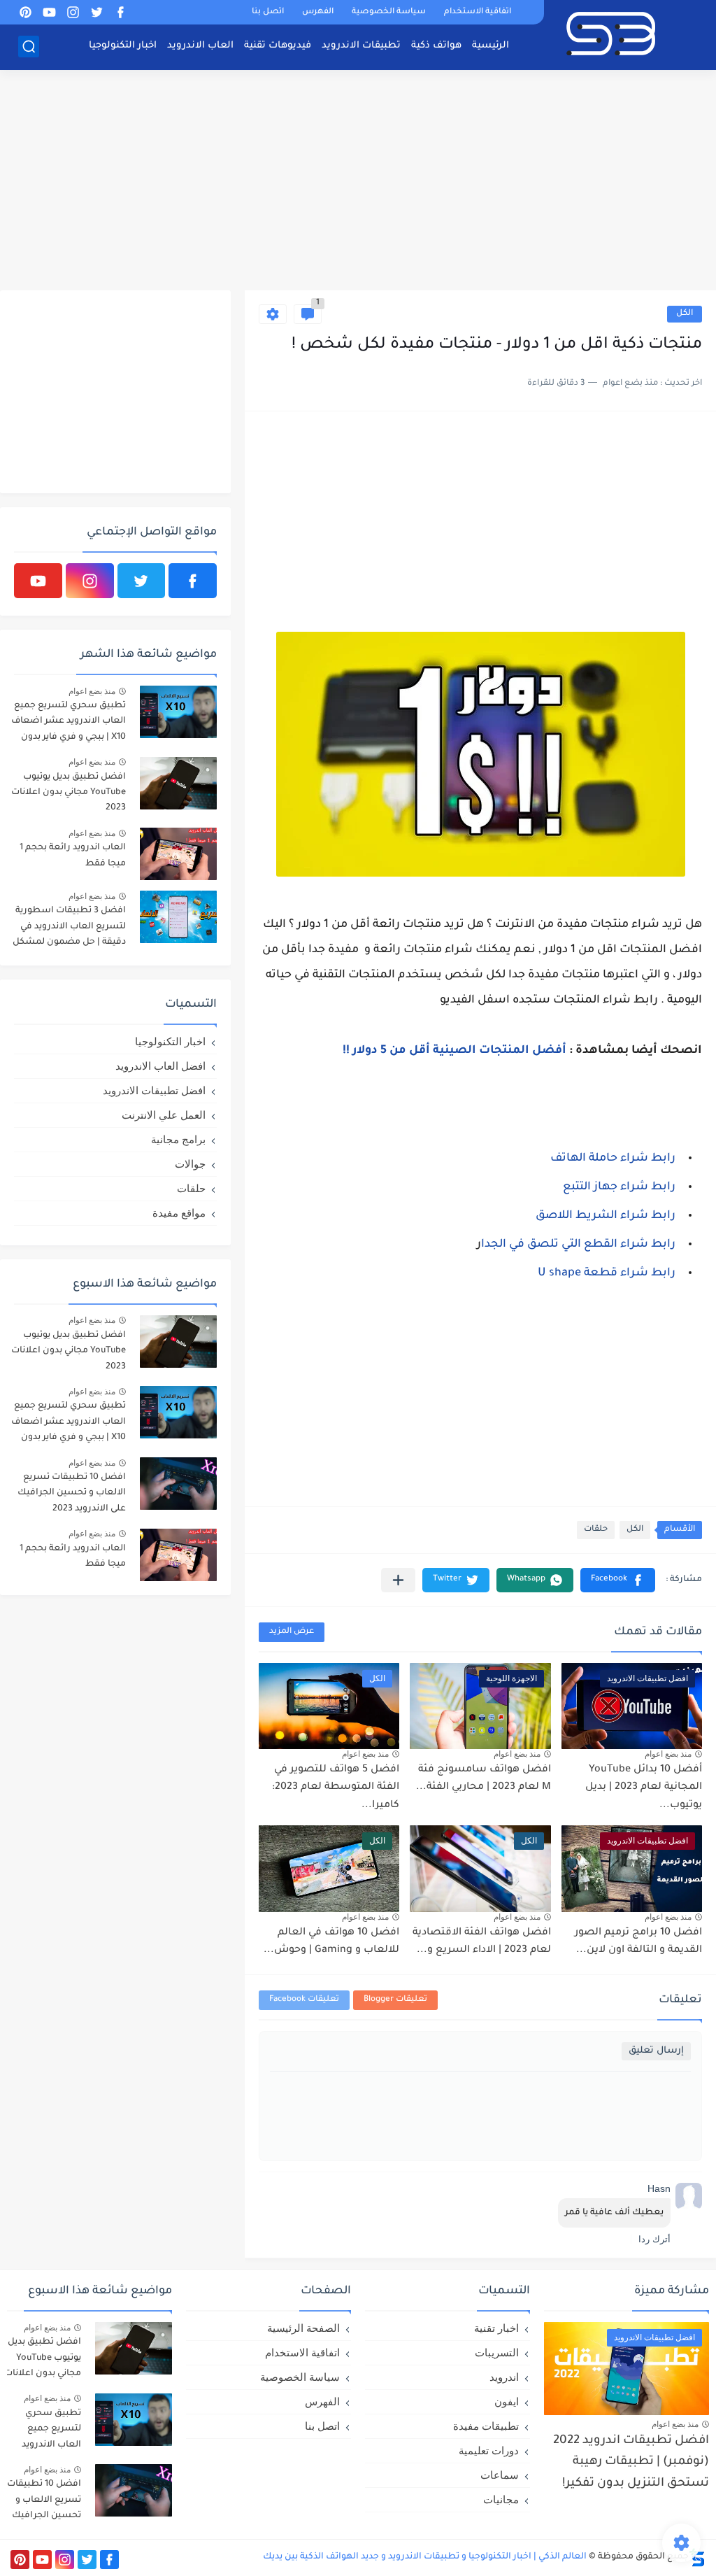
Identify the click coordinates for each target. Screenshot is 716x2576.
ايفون (507, 2401)
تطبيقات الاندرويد (361, 46)
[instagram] (73, 12)
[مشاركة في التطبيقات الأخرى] (398, 1580)
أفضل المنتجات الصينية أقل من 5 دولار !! (454, 1051)
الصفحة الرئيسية (303, 2328)
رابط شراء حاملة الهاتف (613, 1159)
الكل (685, 314)
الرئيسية (491, 46)
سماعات (500, 2475)
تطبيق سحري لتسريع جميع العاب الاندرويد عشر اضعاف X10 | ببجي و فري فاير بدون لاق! (69, 724)
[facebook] (120, 12)
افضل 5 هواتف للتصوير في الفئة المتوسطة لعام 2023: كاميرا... (336, 1788)
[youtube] (49, 12)
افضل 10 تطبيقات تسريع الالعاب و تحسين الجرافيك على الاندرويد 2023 (72, 1493)
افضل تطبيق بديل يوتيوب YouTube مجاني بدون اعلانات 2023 (69, 793)
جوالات (190, 1164)
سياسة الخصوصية (389, 12)
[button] (618, 1580)
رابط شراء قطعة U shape (607, 1273)
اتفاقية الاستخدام (478, 12)
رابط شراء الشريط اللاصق (606, 1216)
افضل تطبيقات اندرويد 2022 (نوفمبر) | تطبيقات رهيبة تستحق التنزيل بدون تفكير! (631, 2463)
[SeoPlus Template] (697, 2557)
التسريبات (497, 2352)
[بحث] (29, 47)
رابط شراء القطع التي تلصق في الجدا (578, 1245)
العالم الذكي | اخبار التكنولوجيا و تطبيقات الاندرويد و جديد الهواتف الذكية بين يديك (425, 2557)
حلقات (596, 1530)
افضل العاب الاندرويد (160, 1066)
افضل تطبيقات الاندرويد (154, 1090)
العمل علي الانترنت (164, 1115)
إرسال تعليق (656, 2051)
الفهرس (318, 12)
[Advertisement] (358, 182)
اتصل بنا (268, 12)
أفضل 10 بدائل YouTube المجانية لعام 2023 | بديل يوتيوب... (644, 1788)
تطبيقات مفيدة (486, 2426)
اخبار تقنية (496, 2328)
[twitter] (96, 12)
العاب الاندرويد (200, 46)
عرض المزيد (292, 1632)
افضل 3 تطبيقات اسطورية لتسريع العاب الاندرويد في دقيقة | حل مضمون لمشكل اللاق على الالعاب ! (69, 929)
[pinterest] (25, 12)
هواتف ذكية (436, 46)
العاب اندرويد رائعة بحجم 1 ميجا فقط (73, 856)
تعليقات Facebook (304, 2000)
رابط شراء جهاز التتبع (619, 1187)
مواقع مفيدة (179, 1213)
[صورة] (178, 712)
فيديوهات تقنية (278, 46)
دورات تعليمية (489, 2450)
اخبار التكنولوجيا (123, 46)
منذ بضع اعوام (668, 1754)
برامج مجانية (178, 1139)
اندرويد (504, 2377)
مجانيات (501, 2499)
